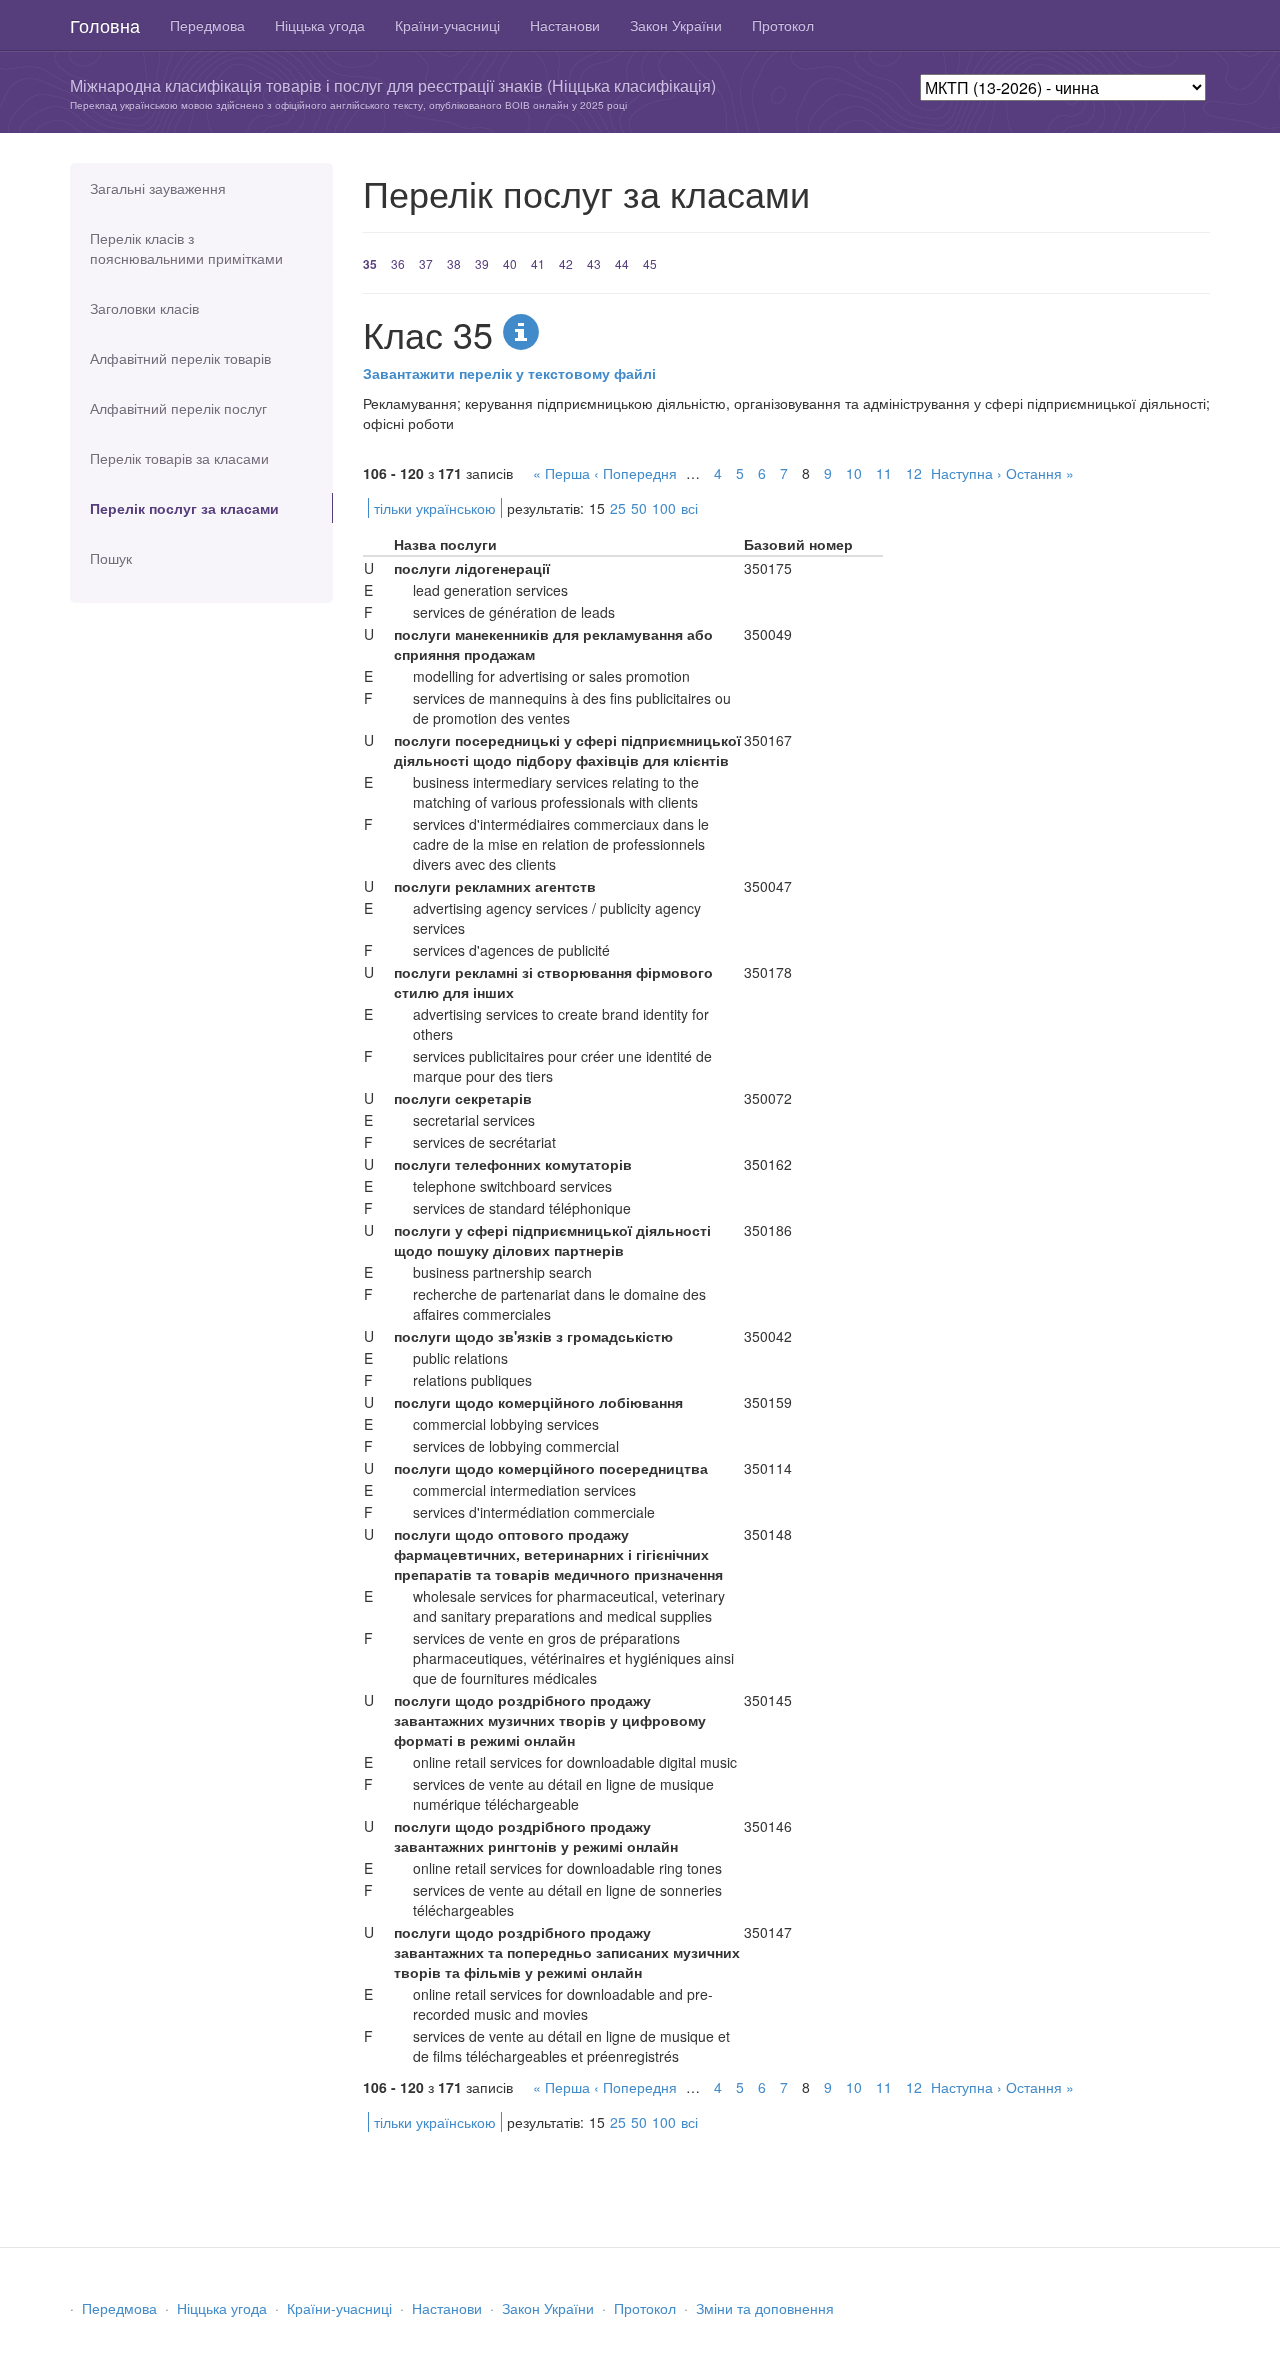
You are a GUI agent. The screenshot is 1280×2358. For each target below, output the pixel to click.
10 (854, 473)
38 (454, 263)
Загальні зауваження (158, 188)
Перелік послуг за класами (184, 508)
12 (914, 473)
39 (482, 263)
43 (594, 263)
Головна (105, 25)
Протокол (783, 25)
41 (538, 263)
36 (398, 263)
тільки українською (435, 508)
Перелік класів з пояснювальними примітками (186, 248)
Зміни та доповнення (765, 2308)
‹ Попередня (635, 473)
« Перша (561, 473)
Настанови (565, 25)
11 (884, 473)
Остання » (1040, 473)
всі (689, 508)
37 (426, 263)
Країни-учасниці (447, 25)
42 (566, 263)
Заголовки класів (144, 308)
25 (618, 508)
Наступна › (966, 473)
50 (639, 508)
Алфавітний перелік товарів (180, 358)
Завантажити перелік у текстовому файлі (509, 373)
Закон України (676, 25)
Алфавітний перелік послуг (178, 408)
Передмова (207, 25)
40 (510, 263)
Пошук (111, 558)
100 (664, 508)
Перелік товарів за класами (179, 458)
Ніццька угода (320, 25)
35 (370, 264)
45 (650, 263)
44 (622, 263)
